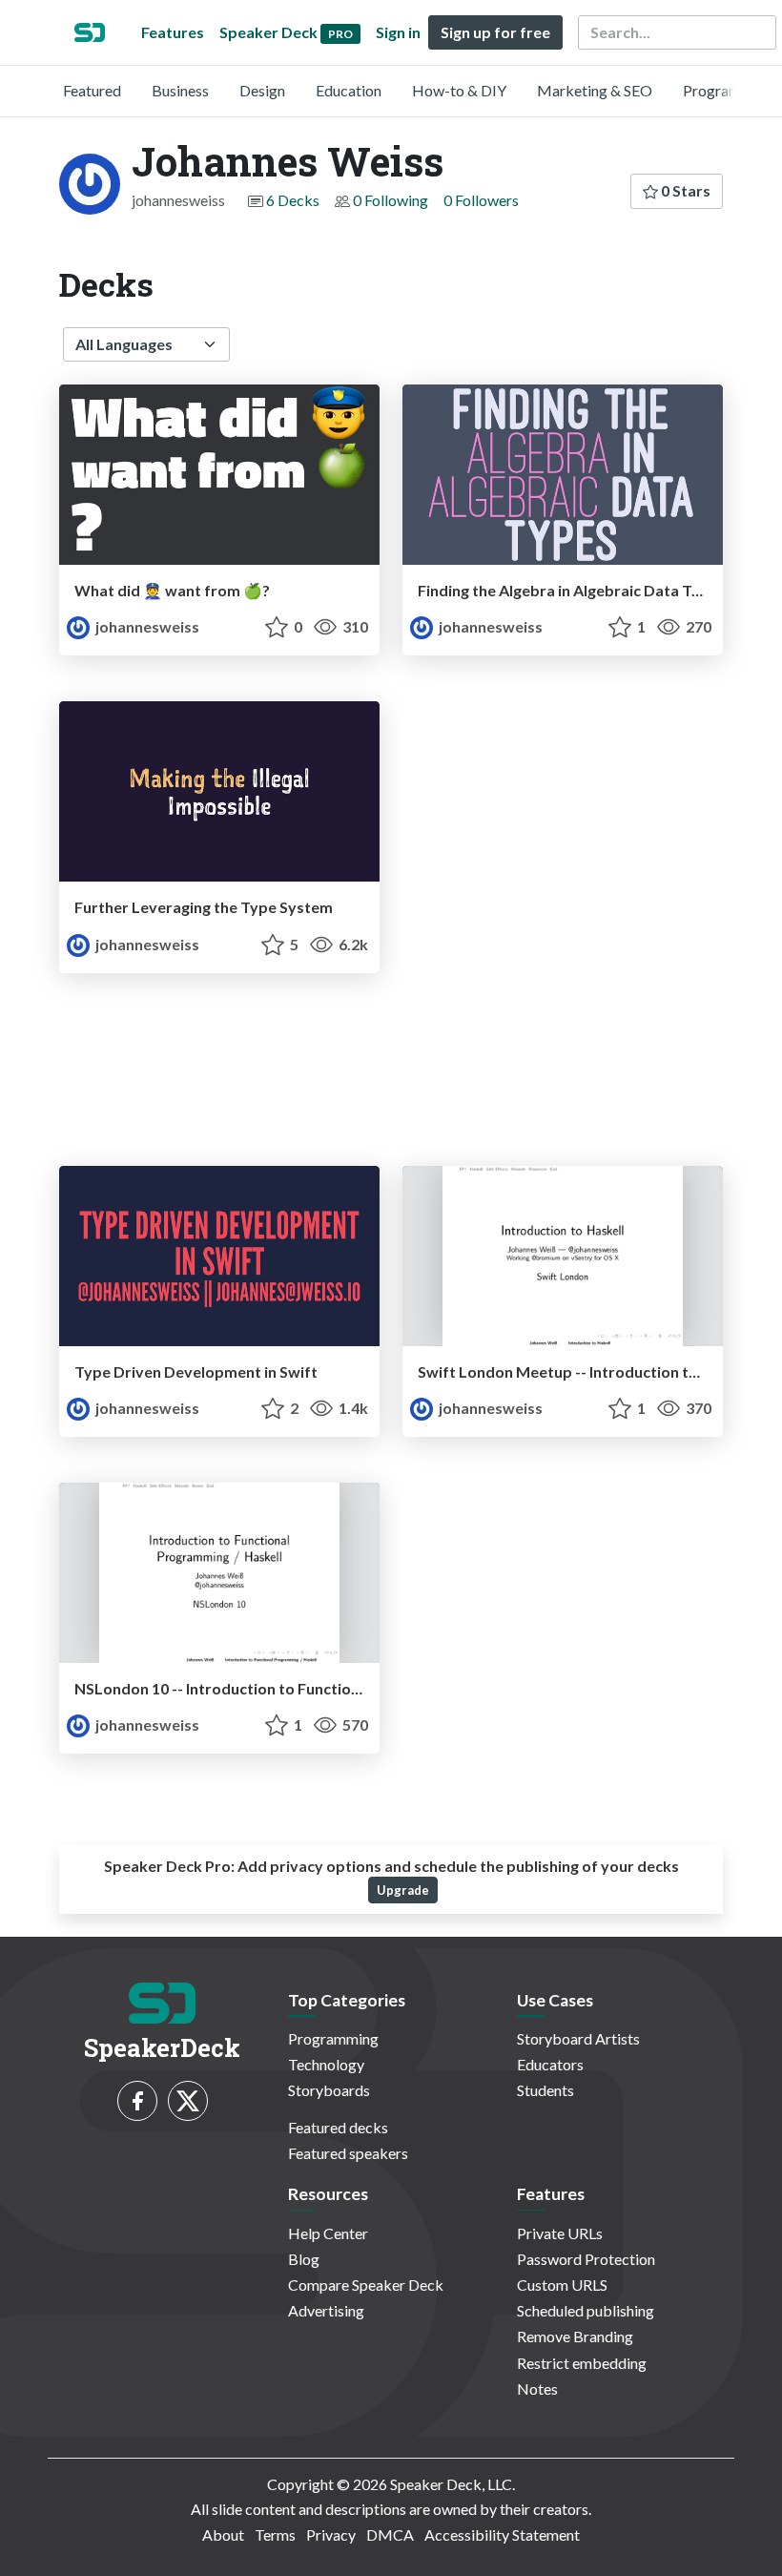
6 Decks (293, 200)
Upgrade (403, 1890)
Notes (537, 2389)
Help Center (328, 2233)
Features (173, 32)
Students (545, 2090)
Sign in (398, 32)
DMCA (390, 2534)
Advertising (326, 2310)
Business (180, 90)
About (223, 2534)
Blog (304, 2259)
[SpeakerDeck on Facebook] (137, 2101)
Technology (326, 2064)
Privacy (331, 2534)
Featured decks (338, 2127)
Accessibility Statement (502, 2534)
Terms (275, 2534)
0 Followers (481, 200)
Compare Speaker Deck (366, 2285)
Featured (92, 90)
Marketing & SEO (595, 90)
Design (262, 90)
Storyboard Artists (578, 2038)
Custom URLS (562, 2285)
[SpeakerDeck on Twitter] (188, 2101)
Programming (728, 90)
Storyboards (329, 2090)
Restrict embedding (582, 2363)
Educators (550, 2064)
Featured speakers (348, 2153)
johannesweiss (146, 626)
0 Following (391, 200)
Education (349, 90)
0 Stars (684, 190)
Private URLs (560, 2233)
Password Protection (586, 2259)
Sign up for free (495, 32)
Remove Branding (575, 2336)
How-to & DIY (459, 90)
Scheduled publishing (586, 2310)
